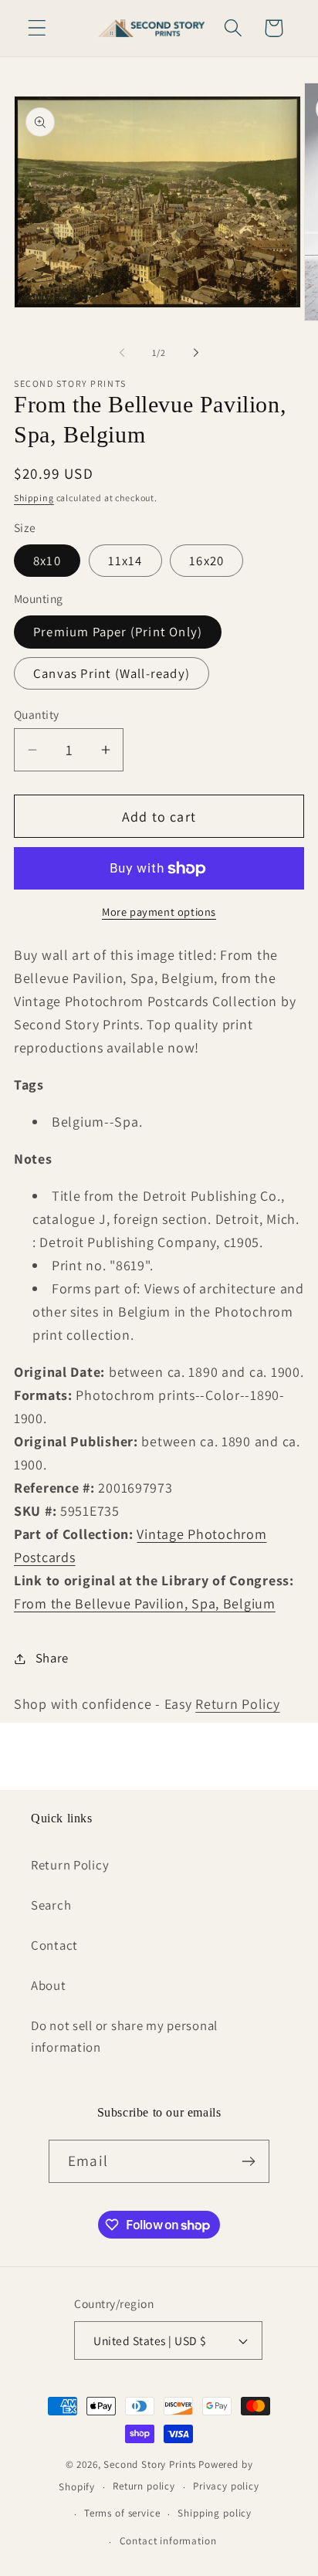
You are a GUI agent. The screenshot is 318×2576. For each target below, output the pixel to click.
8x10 (47, 561)
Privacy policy (226, 2486)
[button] (37, 28)
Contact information (168, 2541)
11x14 (125, 561)
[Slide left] (122, 352)
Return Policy (237, 1704)
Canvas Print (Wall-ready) (112, 673)
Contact (54, 1945)
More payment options (159, 912)
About (49, 1985)
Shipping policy (215, 2513)
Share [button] (52, 1658)
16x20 (206, 561)
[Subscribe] (248, 2161)
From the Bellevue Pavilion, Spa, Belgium (145, 1603)
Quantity (37, 714)
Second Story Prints (150, 2464)
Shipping (34, 498)
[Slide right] (196, 352)
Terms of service (122, 2513)
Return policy (144, 2486)
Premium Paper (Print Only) (118, 632)
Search (51, 1905)
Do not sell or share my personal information (124, 2036)
